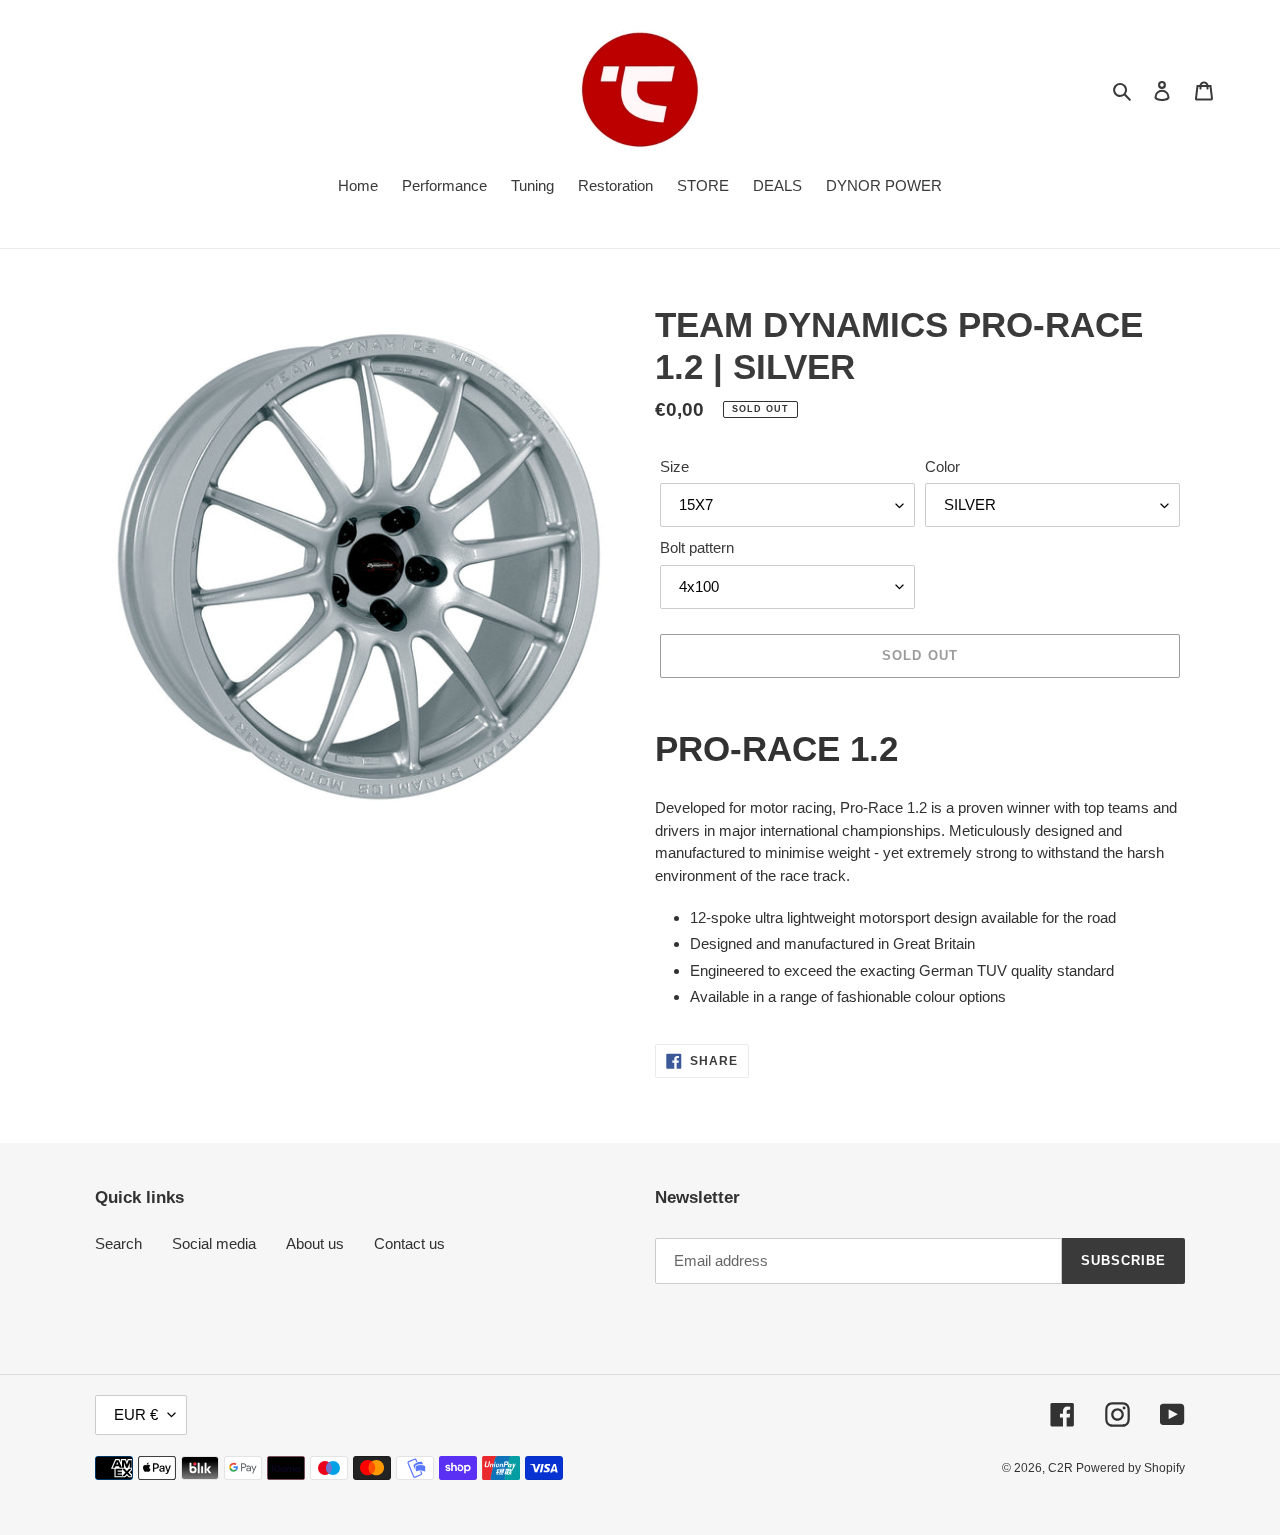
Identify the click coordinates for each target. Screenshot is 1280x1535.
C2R (1062, 1468)
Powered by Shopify (1130, 1468)
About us (315, 1243)
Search (118, 1243)
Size (674, 466)
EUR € (136, 1414)
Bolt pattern (697, 547)
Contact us (409, 1243)
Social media (214, 1243)
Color (942, 466)
